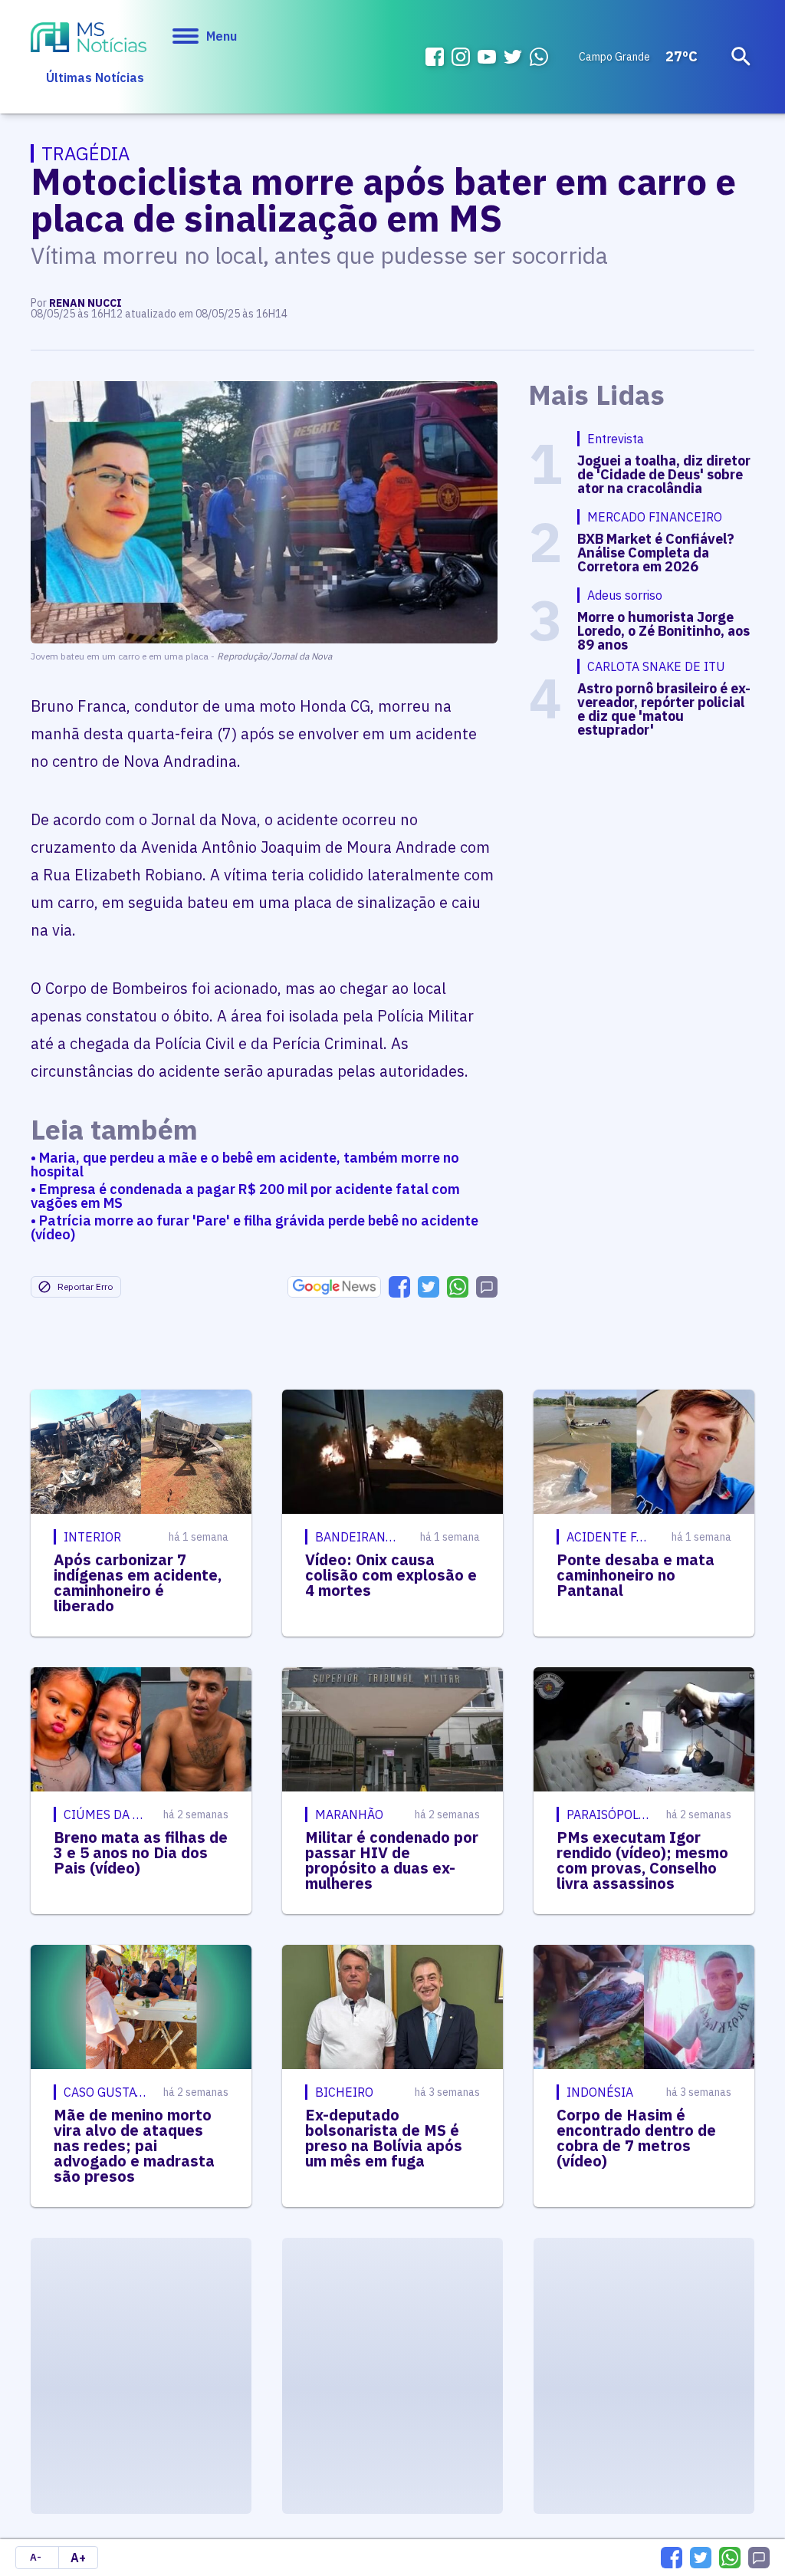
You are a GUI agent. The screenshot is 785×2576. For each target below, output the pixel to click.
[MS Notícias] (89, 39)
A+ (78, 2558)
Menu (222, 36)
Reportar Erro (85, 1286)
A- (36, 2557)
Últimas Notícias (95, 77)
